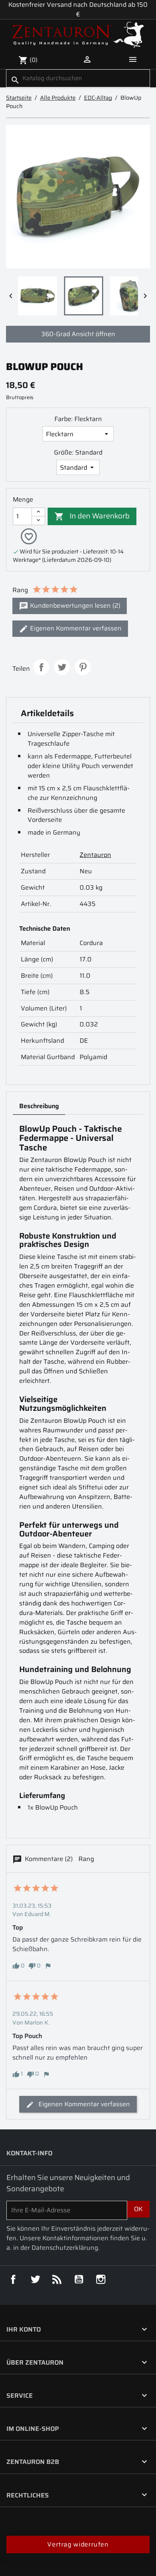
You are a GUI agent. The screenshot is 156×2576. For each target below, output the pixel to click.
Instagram (101, 2279)
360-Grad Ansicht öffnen (78, 334)
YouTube (79, 2279)
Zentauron (95, 855)
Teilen (41, 667)
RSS (57, 2279)
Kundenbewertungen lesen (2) (74, 606)
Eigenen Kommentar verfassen (75, 628)
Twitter (35, 2279)
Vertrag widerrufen (78, 2544)
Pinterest (83, 667)
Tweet (62, 667)
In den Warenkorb (92, 515)
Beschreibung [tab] (39, 1106)
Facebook (13, 2279)
